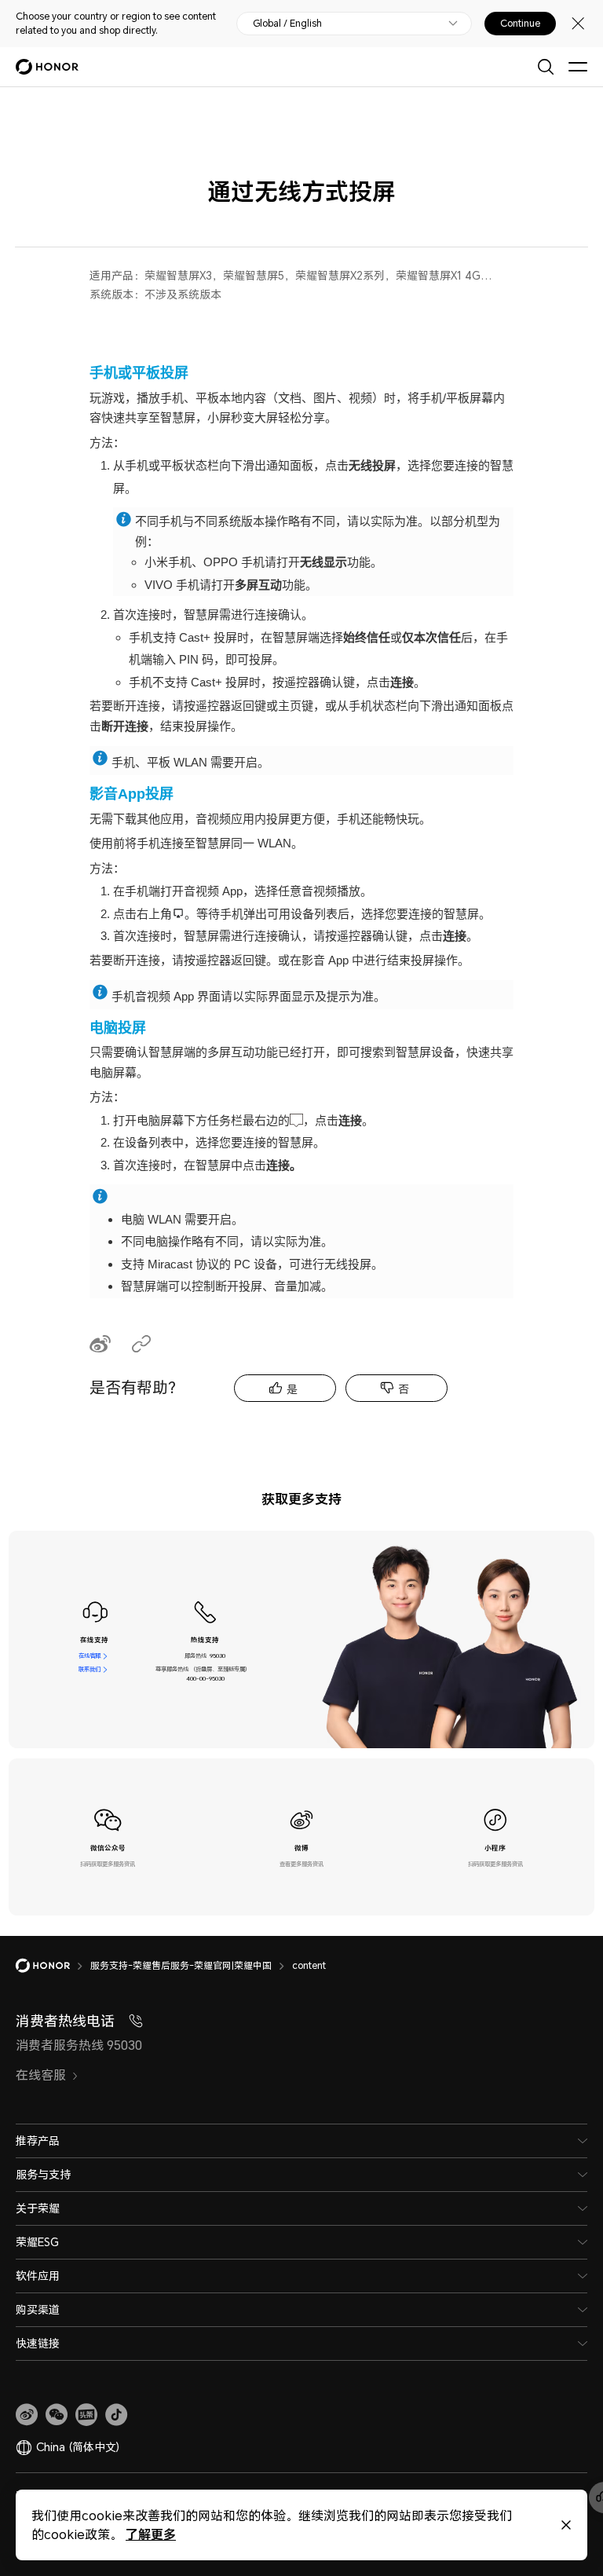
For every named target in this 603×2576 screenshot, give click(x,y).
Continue (520, 24)
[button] (57, 2415)
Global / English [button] (287, 24)
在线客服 (90, 1656)
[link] (27, 2415)
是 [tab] (292, 1389)
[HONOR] (53, 1966)
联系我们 (90, 1669)
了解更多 (151, 2534)
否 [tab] (404, 1389)
